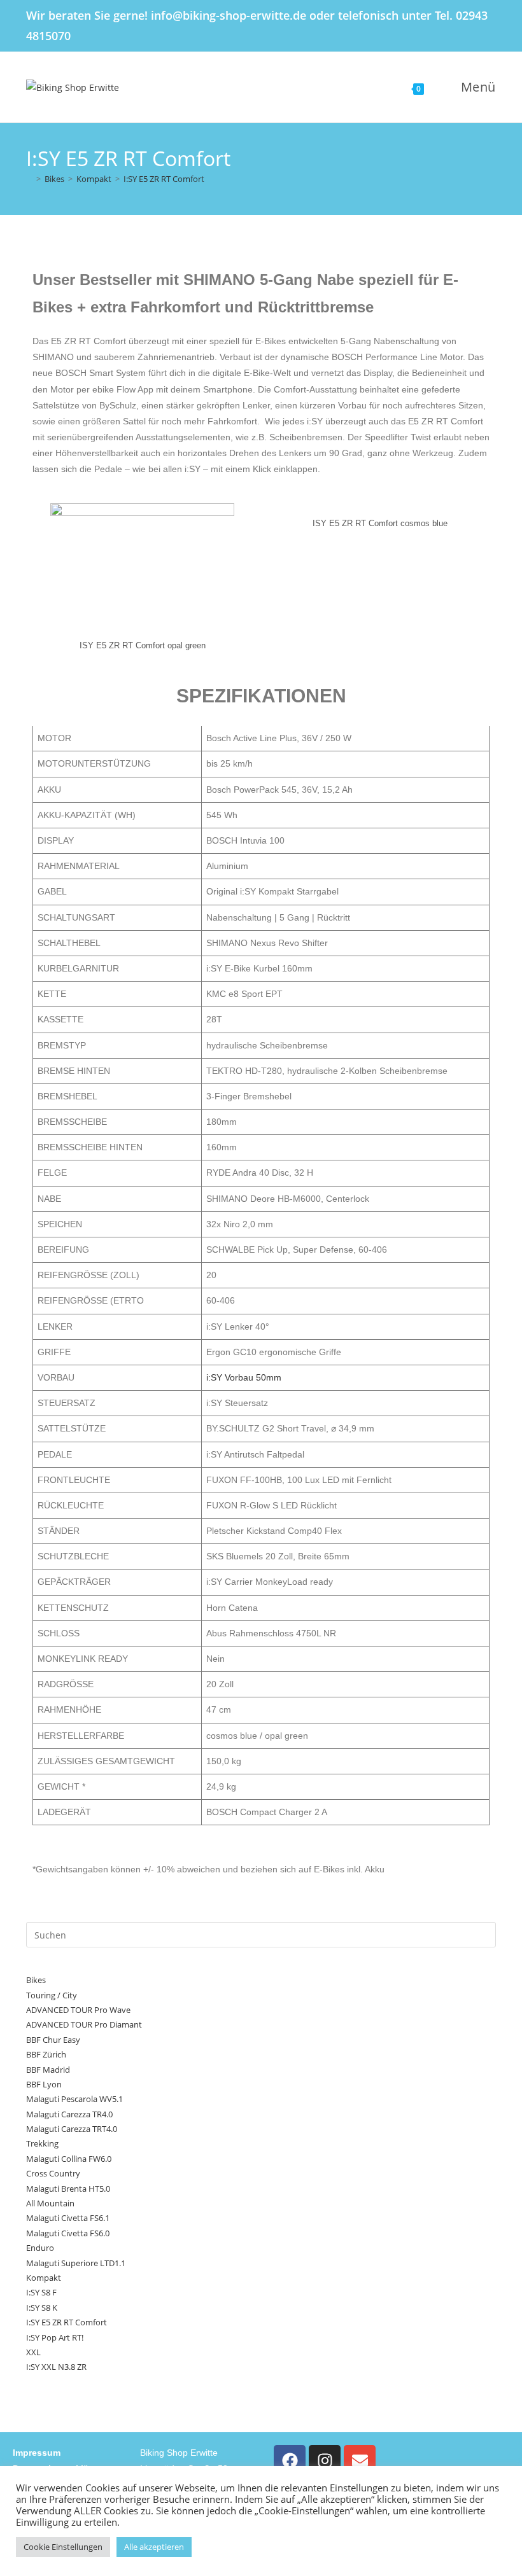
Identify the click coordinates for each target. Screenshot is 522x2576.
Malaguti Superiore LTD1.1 (76, 2263)
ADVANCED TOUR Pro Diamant (84, 2024)
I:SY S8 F (41, 2292)
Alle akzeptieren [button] (154, 2547)
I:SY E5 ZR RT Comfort (164, 179)
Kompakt (44, 2278)
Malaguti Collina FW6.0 (69, 2159)
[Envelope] (360, 2461)
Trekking (42, 2143)
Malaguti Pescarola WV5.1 (74, 2099)
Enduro (40, 2248)
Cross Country (53, 2173)
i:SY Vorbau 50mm (244, 1377)
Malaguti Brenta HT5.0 (68, 2189)
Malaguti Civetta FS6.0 (68, 2233)
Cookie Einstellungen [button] (63, 2547)
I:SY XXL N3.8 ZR (56, 2367)
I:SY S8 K (42, 2308)
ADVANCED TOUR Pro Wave (78, 2010)
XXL (33, 2352)
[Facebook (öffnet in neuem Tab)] (444, 26)
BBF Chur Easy (53, 2040)
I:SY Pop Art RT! (55, 2337)
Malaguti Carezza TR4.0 (69, 2114)
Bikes (36, 1980)
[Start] (29, 179)
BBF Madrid (48, 2070)
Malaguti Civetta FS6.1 (68, 2218)
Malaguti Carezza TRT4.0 (72, 2129)
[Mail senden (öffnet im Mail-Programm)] (489, 26)
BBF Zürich (46, 2054)
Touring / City (52, 1995)
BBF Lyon (44, 2084)
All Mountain (50, 2203)
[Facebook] (290, 2461)
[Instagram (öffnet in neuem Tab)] (469, 26)
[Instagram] (325, 2461)
